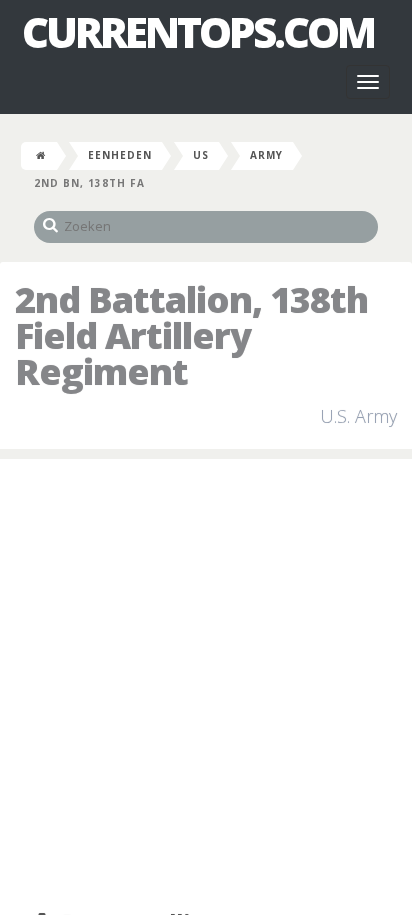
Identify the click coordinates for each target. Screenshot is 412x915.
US (201, 155)
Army (266, 155)
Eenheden (120, 155)
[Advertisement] (206, 685)
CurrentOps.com (198, 32)
